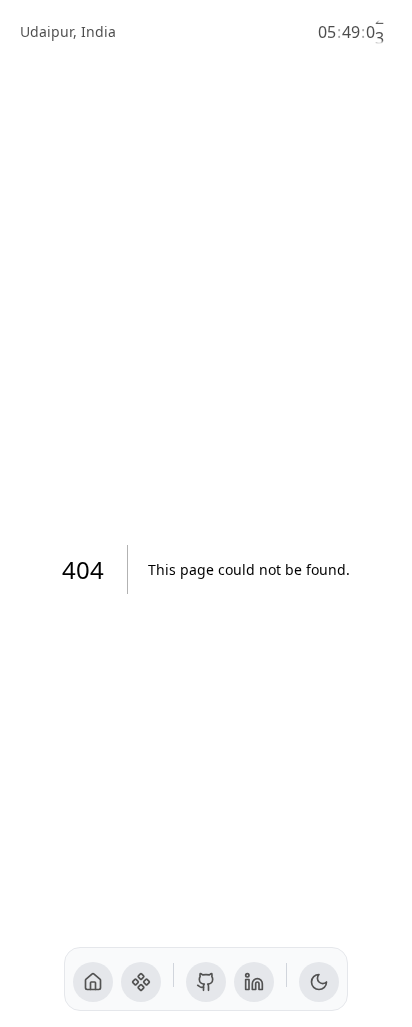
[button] (93, 982)
